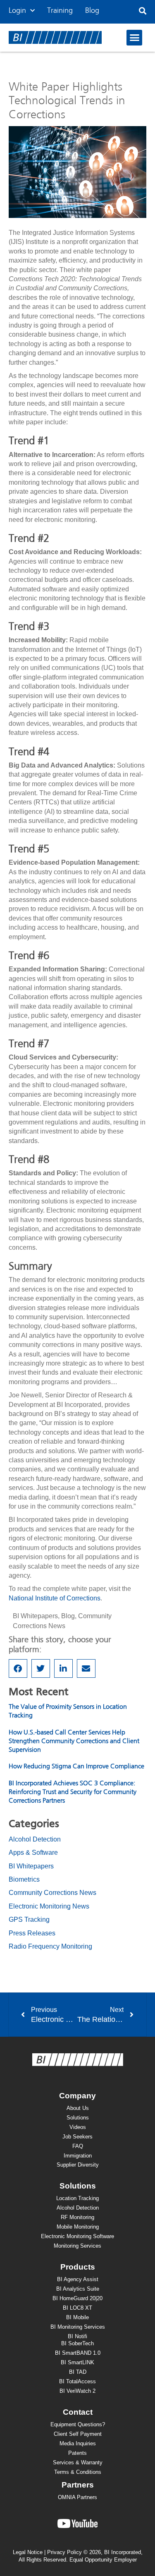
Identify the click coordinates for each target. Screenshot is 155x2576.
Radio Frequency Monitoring (50, 1946)
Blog (92, 11)
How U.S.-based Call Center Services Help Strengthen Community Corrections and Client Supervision (74, 1741)
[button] (143, 11)
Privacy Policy (64, 2552)
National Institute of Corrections (55, 1598)
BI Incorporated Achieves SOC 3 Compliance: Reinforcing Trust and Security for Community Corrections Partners (73, 1792)
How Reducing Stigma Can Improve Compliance (76, 1767)
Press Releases (32, 1933)
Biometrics (24, 1879)
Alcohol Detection (35, 1839)
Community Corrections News (52, 1893)
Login (17, 11)
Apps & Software (33, 1852)
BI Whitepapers (35, 1616)
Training (60, 11)
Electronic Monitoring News (49, 1906)
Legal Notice (28, 2552)
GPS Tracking (29, 1919)
